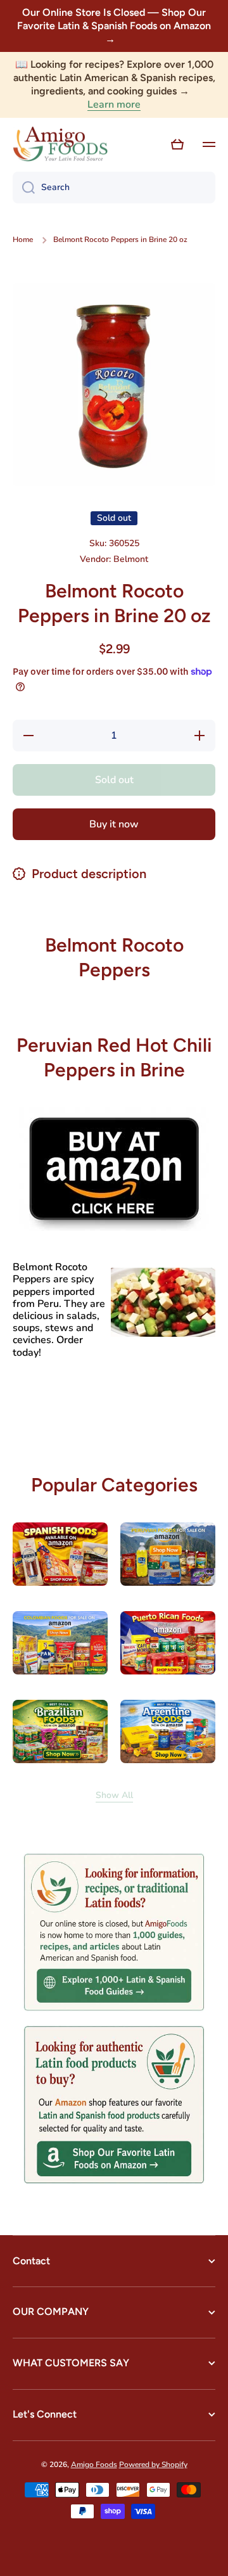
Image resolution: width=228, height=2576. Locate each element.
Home (23, 240)
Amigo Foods (94, 2464)
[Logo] (60, 144)
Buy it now (114, 824)
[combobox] (114, 188)
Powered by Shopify (153, 2464)
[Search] (24, 188)
